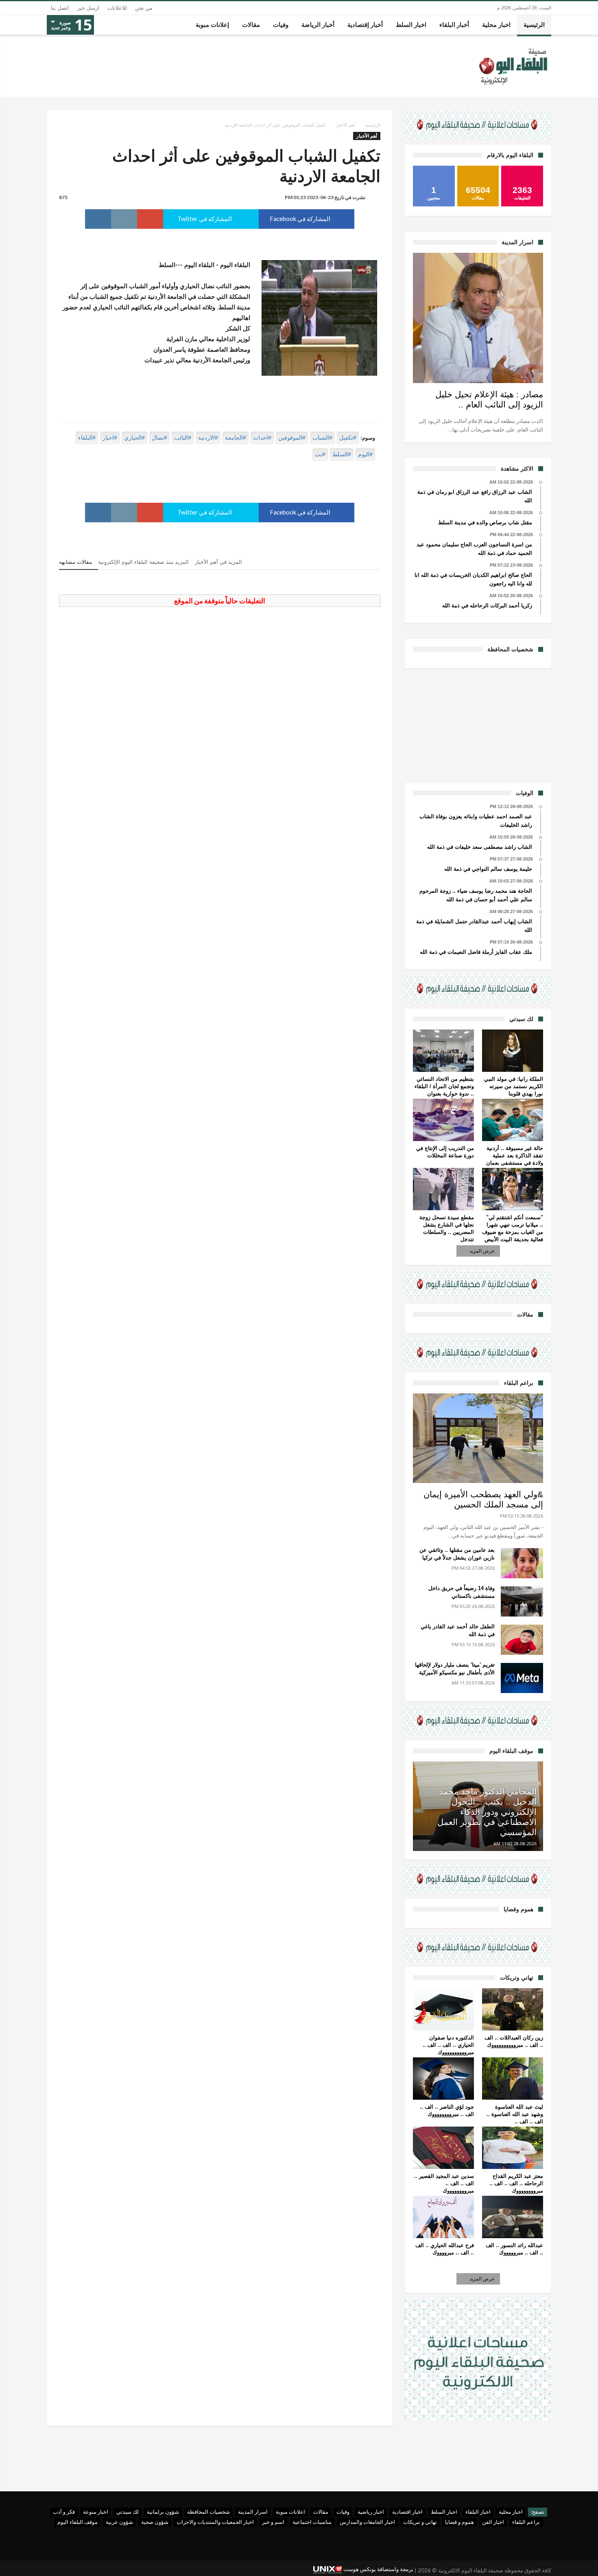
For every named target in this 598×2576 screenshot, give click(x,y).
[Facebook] (82, 2567)
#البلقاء (87, 438)
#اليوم (365, 454)
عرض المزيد (482, 1251)
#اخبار (110, 438)
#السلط (342, 454)
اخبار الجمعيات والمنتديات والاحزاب (215, 2522)
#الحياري (134, 438)
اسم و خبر (273, 2522)
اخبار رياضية (371, 2512)
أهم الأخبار (346, 125)
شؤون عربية (119, 2522)
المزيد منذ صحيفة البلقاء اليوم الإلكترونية (143, 562)
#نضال (159, 438)
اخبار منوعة (96, 2512)
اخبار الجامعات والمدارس (367, 2522)
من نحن (144, 8)
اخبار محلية (511, 2512)
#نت (320, 454)
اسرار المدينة (253, 2512)
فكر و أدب (64, 2512)
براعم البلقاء (526, 2522)
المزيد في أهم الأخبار (218, 562)
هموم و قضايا (459, 2522)
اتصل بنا (60, 8)
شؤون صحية (155, 2522)
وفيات (343, 2512)
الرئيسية (373, 125)
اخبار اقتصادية (407, 2512)
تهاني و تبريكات (420, 2522)
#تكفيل (348, 438)
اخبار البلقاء (478, 2512)
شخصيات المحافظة (208, 2512)
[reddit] (124, 219)
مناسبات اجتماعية (312, 2522)
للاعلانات (117, 8)
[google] (150, 219)
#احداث (262, 438)
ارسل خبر (88, 8)
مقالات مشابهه (75, 562)
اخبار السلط (444, 2512)
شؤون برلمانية (163, 2512)
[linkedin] (98, 219)
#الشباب (322, 438)
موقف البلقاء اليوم (77, 2522)
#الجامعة (236, 438)
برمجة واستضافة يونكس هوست (378, 2569)
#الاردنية (208, 438)
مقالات (321, 2512)
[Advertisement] (478, 724)
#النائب (183, 438)
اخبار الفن (493, 2522)
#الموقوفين (292, 438)
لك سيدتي (128, 2512)
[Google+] (53, 2567)
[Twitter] (68, 2567)
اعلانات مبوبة (290, 2512)
